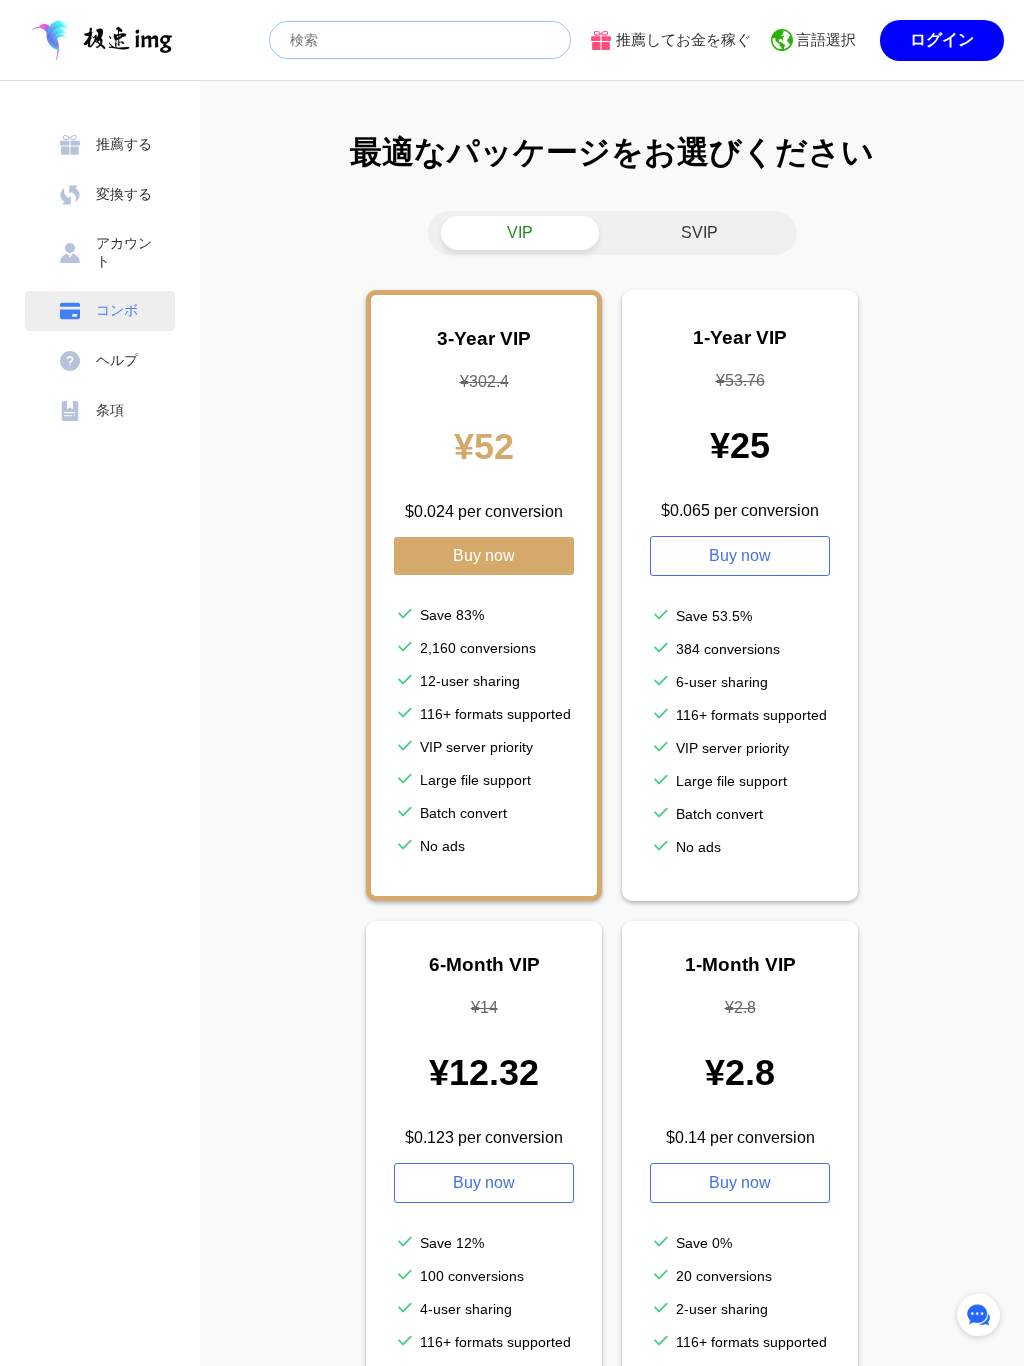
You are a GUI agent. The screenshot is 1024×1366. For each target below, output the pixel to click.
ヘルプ (117, 360)
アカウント (124, 252)
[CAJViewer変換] (102, 40)
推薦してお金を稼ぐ (683, 39)
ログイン (942, 39)
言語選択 (826, 39)
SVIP (699, 232)
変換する (124, 194)
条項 (110, 410)
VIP (520, 232)
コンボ (117, 310)
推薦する (124, 144)
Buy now (484, 555)
